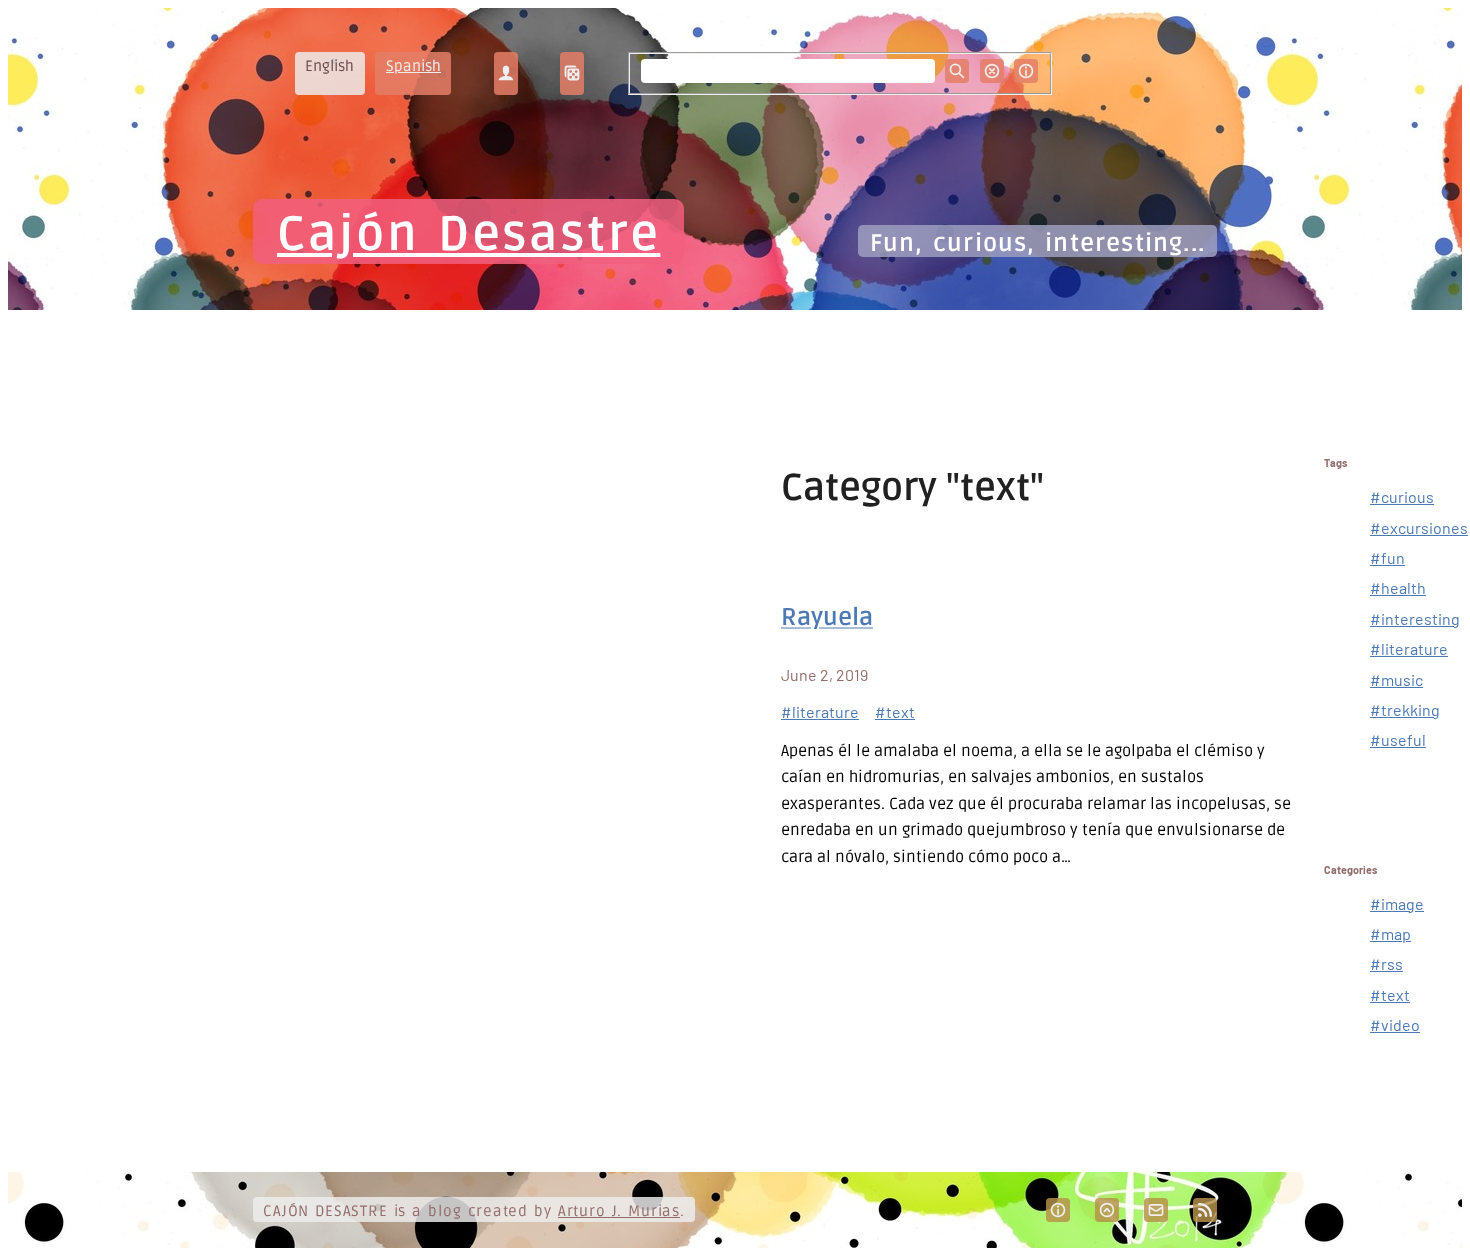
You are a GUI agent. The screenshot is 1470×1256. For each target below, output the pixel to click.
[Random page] (572, 73)
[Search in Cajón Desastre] (957, 71)
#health (1398, 587)
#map (1390, 933)
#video (1395, 1024)
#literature (820, 711)
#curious (1402, 496)
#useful (1398, 739)
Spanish (413, 66)
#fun (1387, 557)
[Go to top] (1107, 1210)
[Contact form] (1156, 1210)
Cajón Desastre (468, 235)
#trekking (1405, 709)
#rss (1386, 963)
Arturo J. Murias (619, 1211)
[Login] (506, 73)
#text (895, 711)
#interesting (1415, 618)
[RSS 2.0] (1205, 1210)
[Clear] (992, 71)
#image (1397, 903)
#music (1396, 679)
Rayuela (827, 617)
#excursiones (1419, 527)
